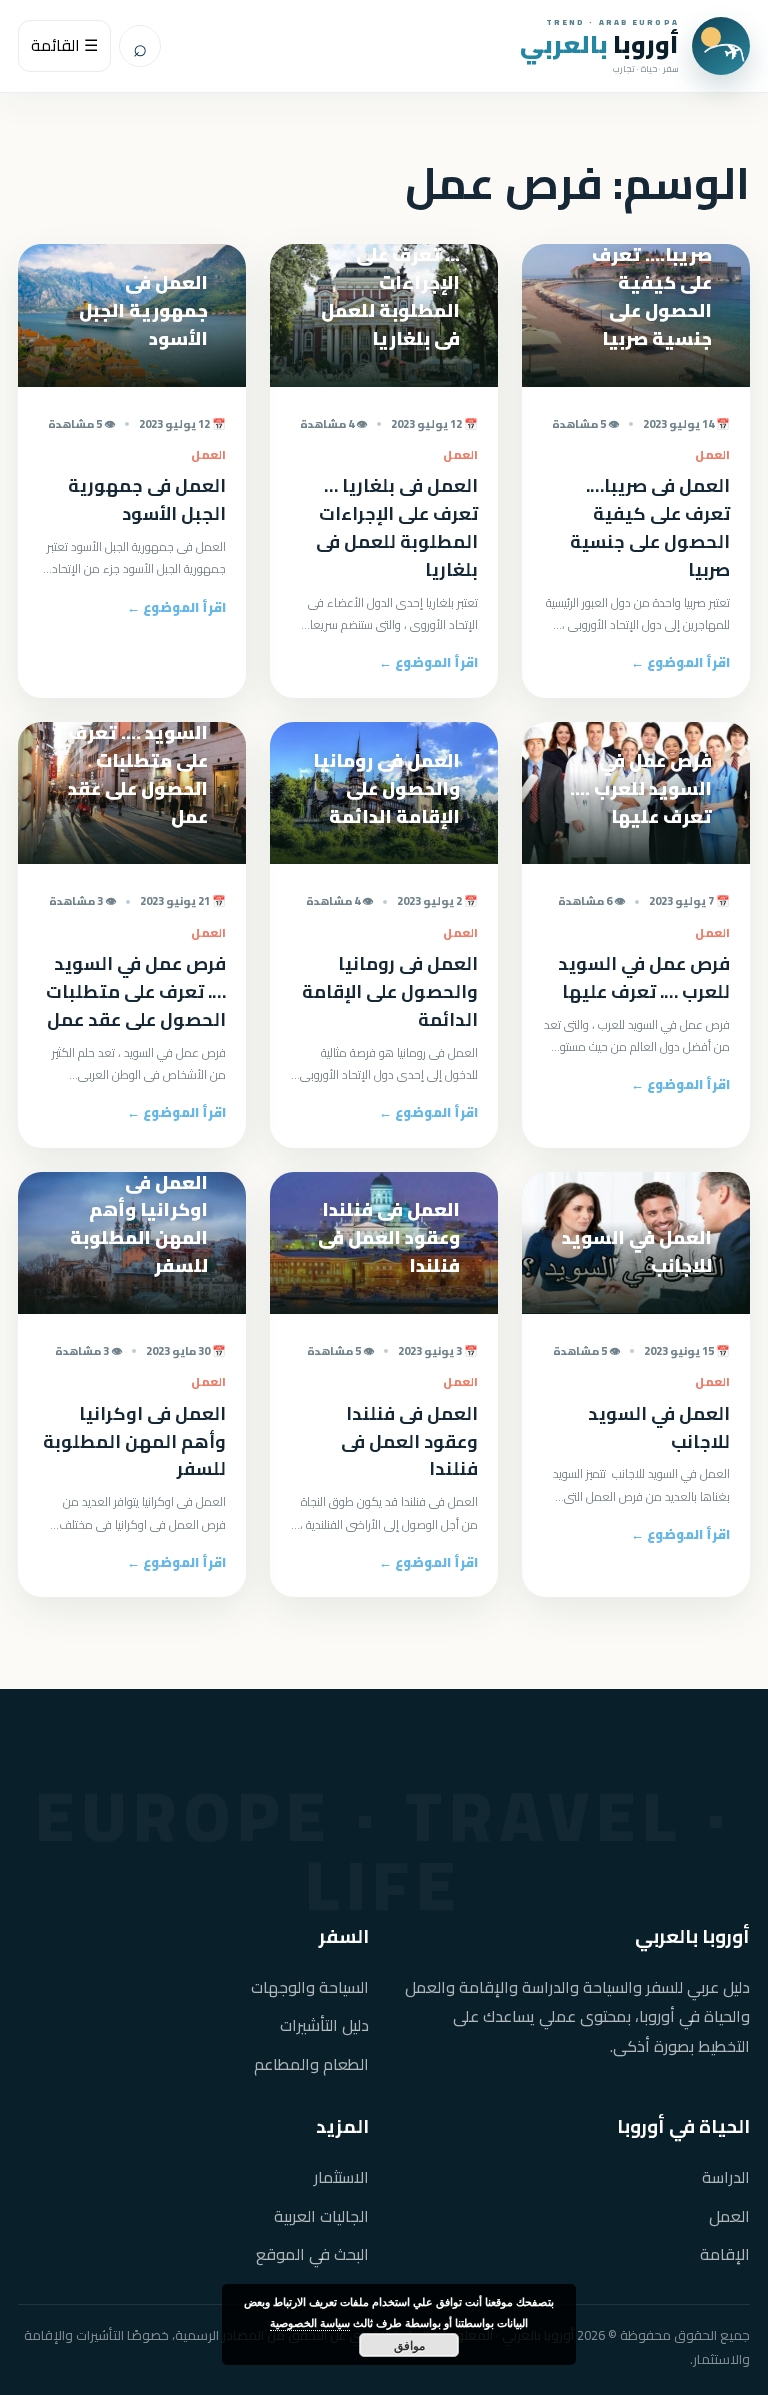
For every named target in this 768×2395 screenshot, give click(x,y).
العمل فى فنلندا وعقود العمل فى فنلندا (409, 1441)
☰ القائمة (64, 45)
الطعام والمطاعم (311, 2064)
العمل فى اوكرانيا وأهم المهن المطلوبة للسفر (134, 1441)
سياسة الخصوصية (310, 2322)
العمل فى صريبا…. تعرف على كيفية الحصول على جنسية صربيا (650, 527)
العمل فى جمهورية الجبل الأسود (147, 499)
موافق (409, 2345)
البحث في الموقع (312, 2254)
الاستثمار (341, 2177)
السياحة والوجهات (310, 1987)
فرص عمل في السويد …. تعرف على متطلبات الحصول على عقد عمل (136, 991)
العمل (729, 2216)
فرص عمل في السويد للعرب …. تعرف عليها (644, 977)
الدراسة (726, 2177)
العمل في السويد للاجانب (659, 1427)
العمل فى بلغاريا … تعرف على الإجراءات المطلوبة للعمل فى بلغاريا (397, 527)
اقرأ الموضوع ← (680, 662)
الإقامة (725, 2254)
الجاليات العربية (321, 2216)
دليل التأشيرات (324, 2025)
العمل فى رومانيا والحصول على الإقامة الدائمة (390, 991)
